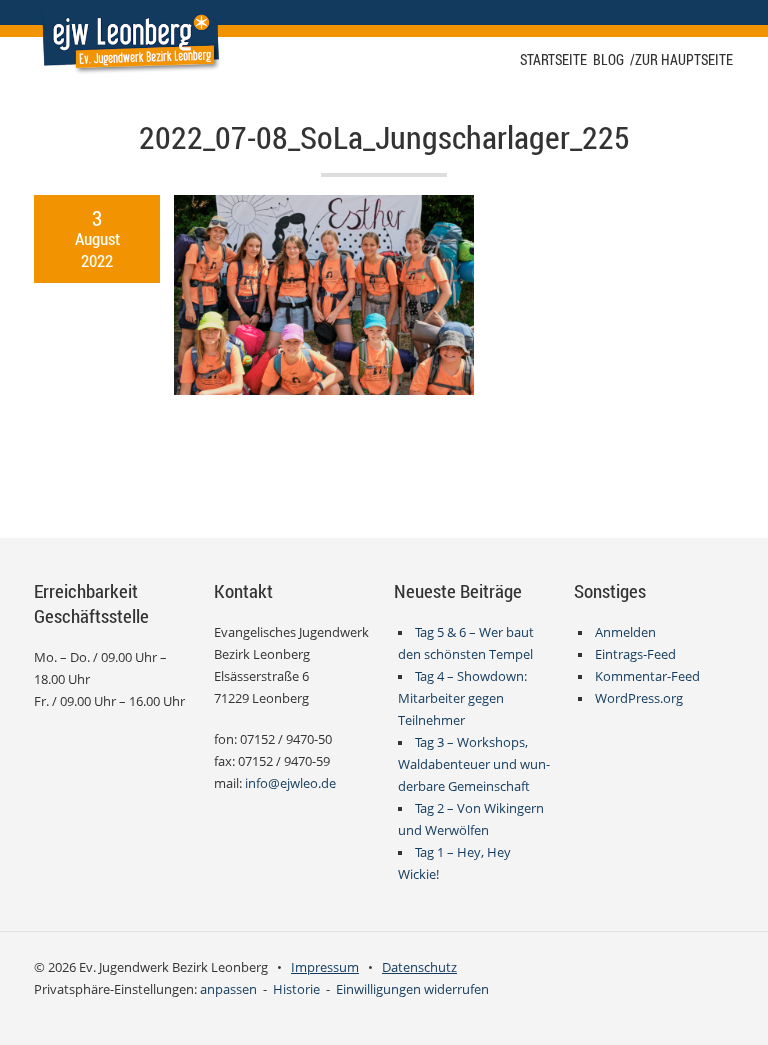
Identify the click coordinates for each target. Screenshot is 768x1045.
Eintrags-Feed (635, 654)
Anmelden (625, 632)
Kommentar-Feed (647, 676)
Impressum (325, 967)
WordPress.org (639, 698)
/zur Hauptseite (681, 59)
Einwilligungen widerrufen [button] (412, 989)
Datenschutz (419, 967)
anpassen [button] (228, 989)
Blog (608, 59)
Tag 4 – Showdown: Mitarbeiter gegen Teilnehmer (463, 698)
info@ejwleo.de (290, 783)
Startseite (553, 59)
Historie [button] (296, 989)
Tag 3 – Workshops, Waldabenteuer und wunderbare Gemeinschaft (474, 764)
